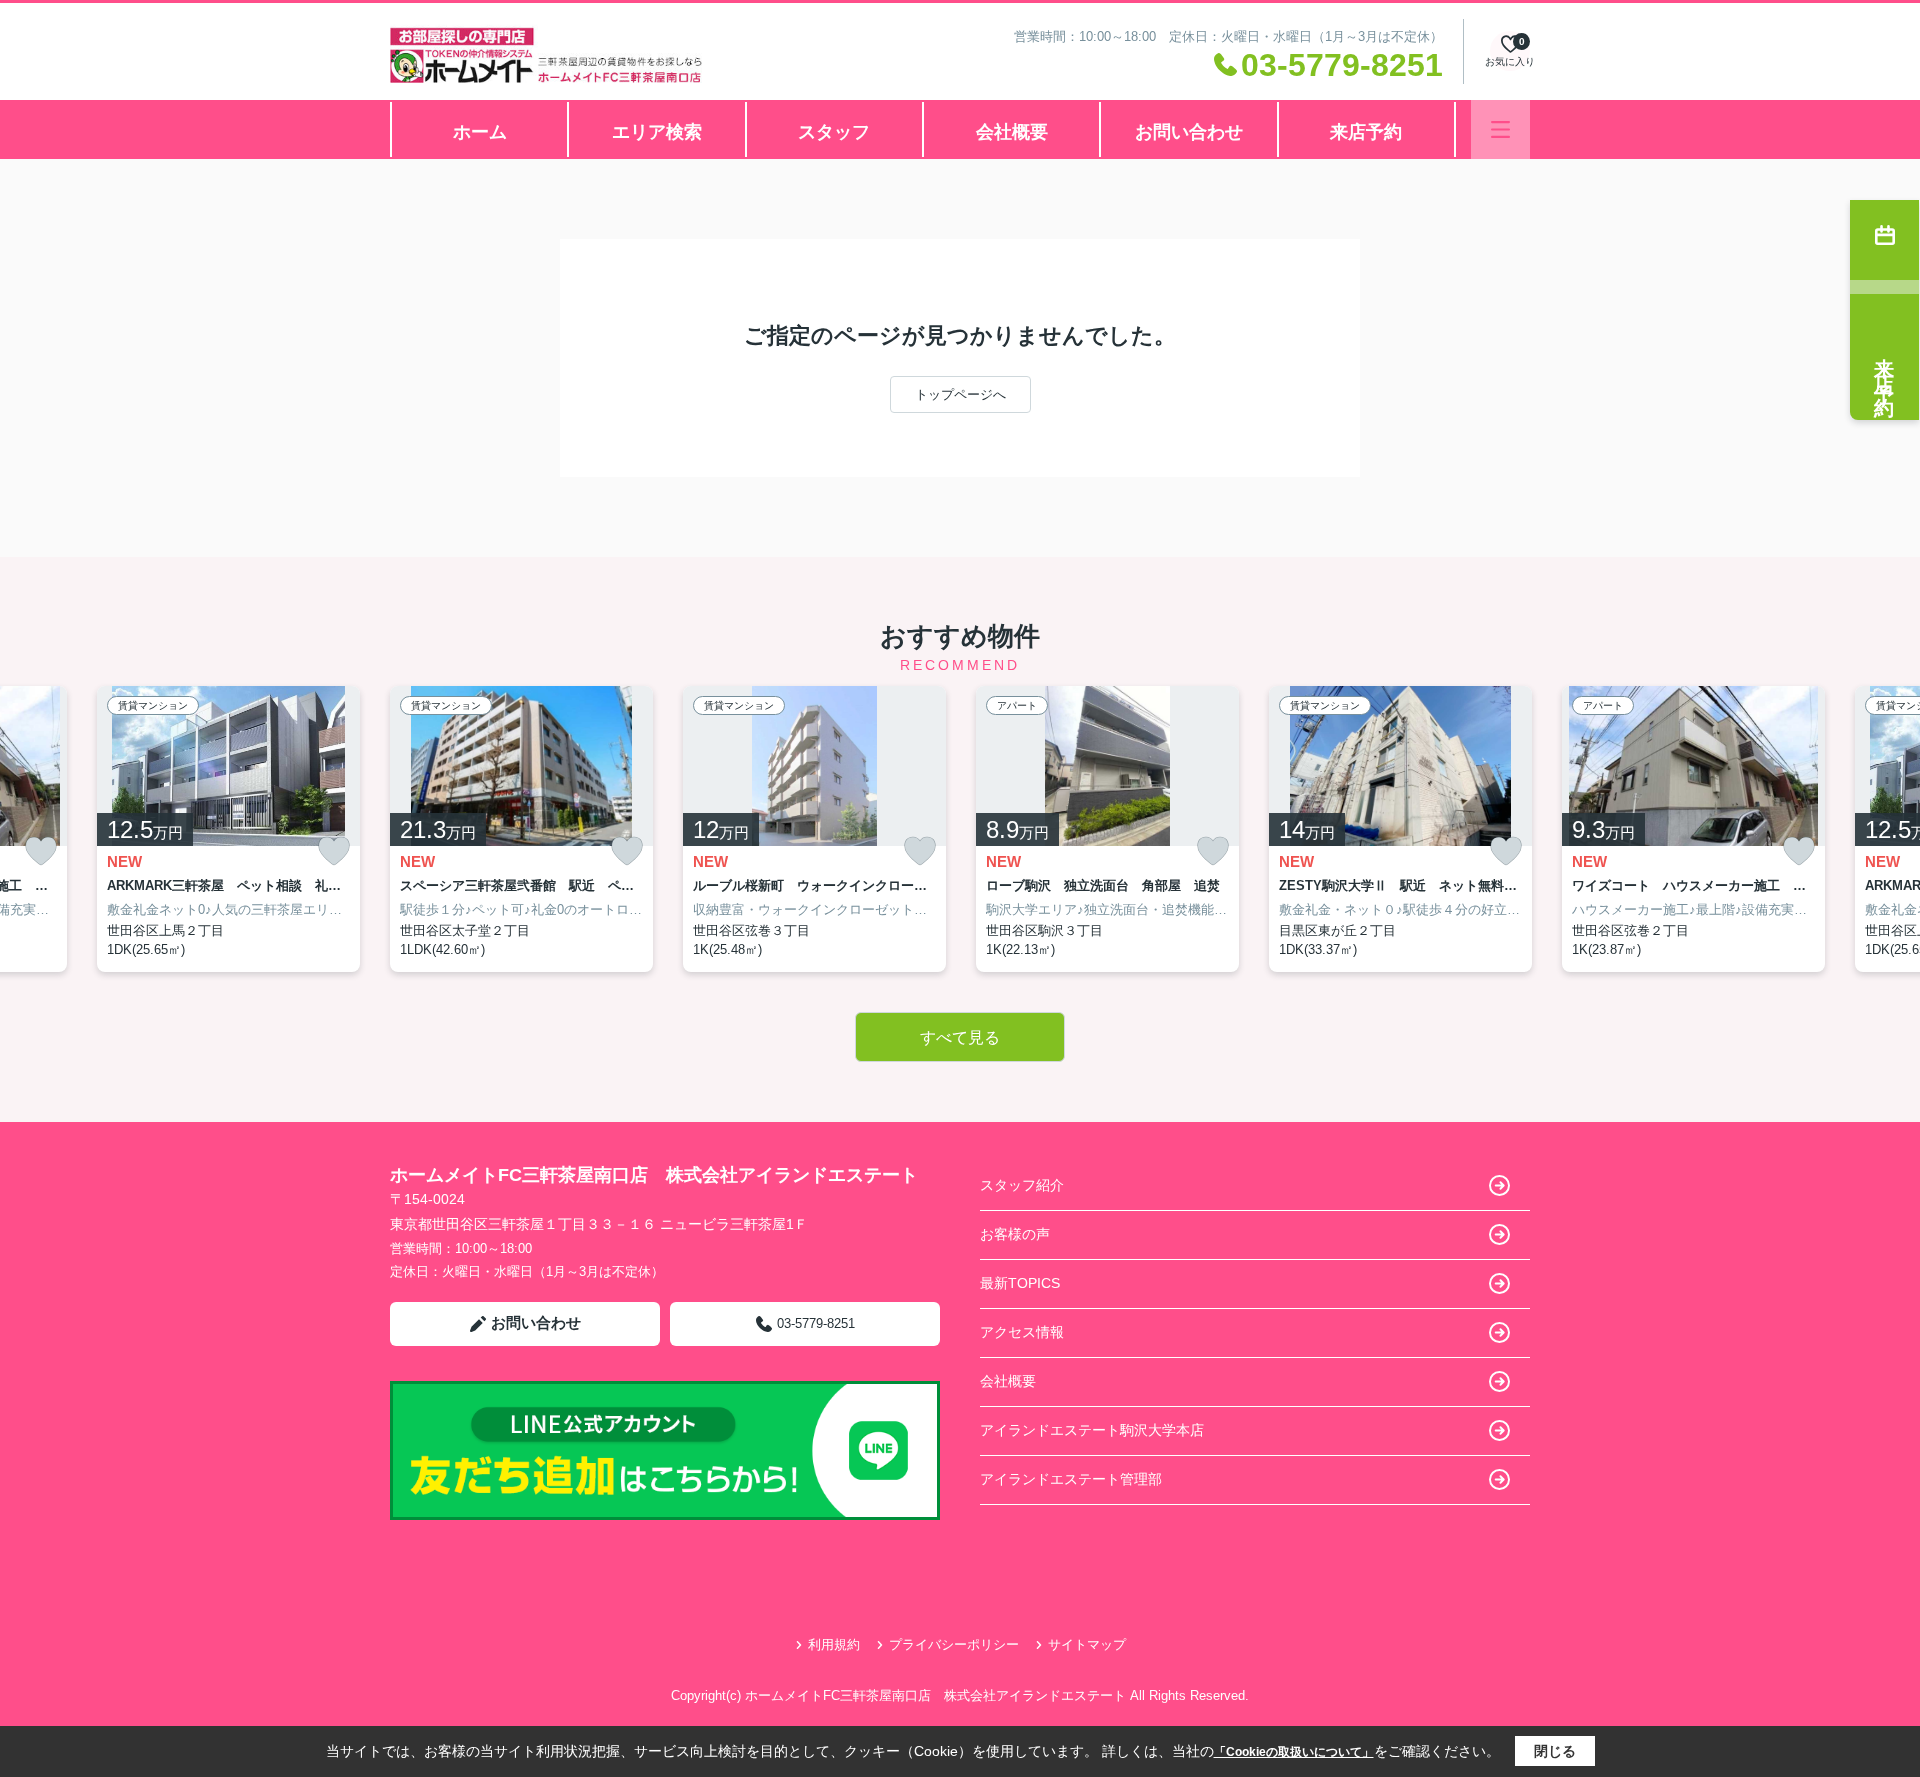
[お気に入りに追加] (41, 851)
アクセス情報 (1022, 1332)
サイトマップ (1087, 1644)
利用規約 (834, 1644)
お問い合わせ (1189, 132)
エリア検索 (657, 132)
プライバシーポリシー (954, 1644)
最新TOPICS (1020, 1283)
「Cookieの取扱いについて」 (1294, 1752)
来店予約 (1366, 132)
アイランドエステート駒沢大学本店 (1092, 1430)
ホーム (480, 132)
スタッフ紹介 (1022, 1185)
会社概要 (1012, 132)
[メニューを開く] (1500, 129)
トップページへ (960, 394)
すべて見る (960, 1037)
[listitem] (521, 829)
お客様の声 (1015, 1234)
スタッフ (834, 132)
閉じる (1555, 1751)
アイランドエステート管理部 (1071, 1479)
